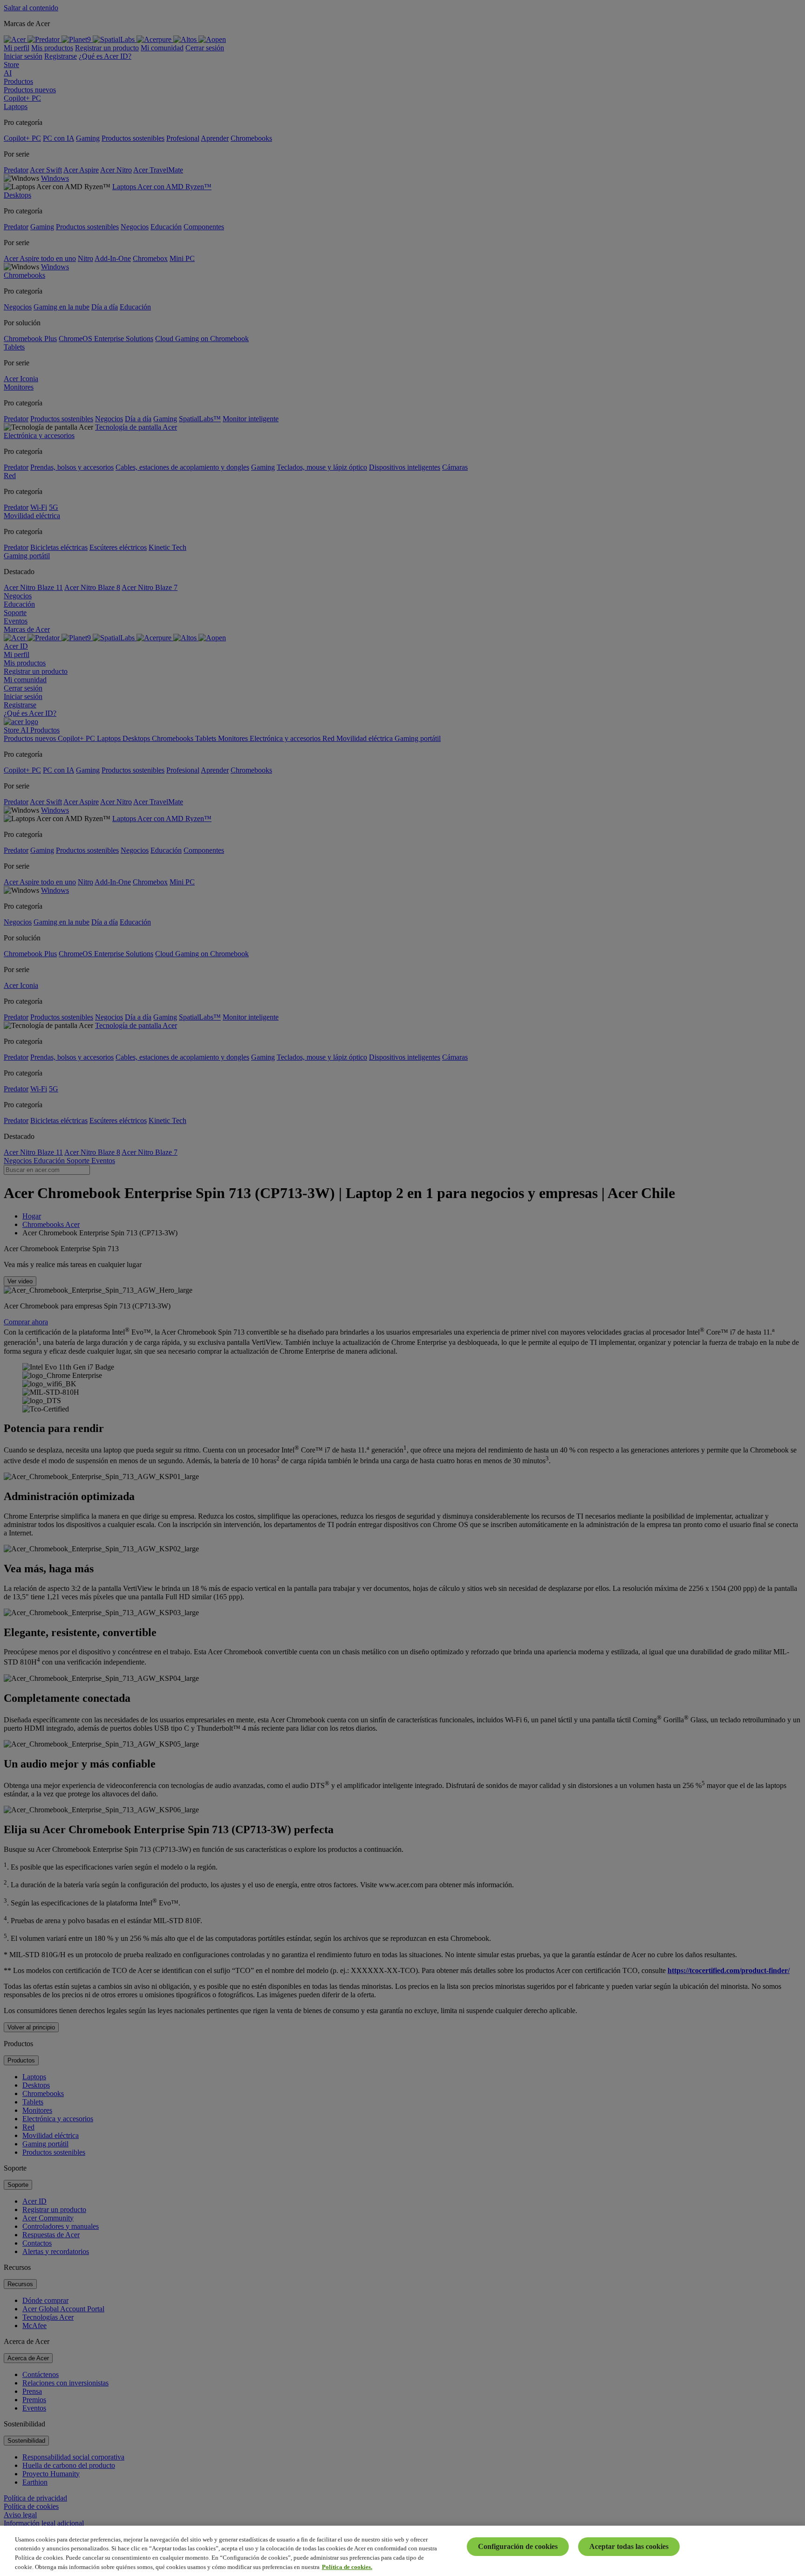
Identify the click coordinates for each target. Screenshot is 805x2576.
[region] (402, 2551)
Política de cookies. (347, 2566)
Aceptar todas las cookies (629, 2546)
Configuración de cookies (518, 2546)
